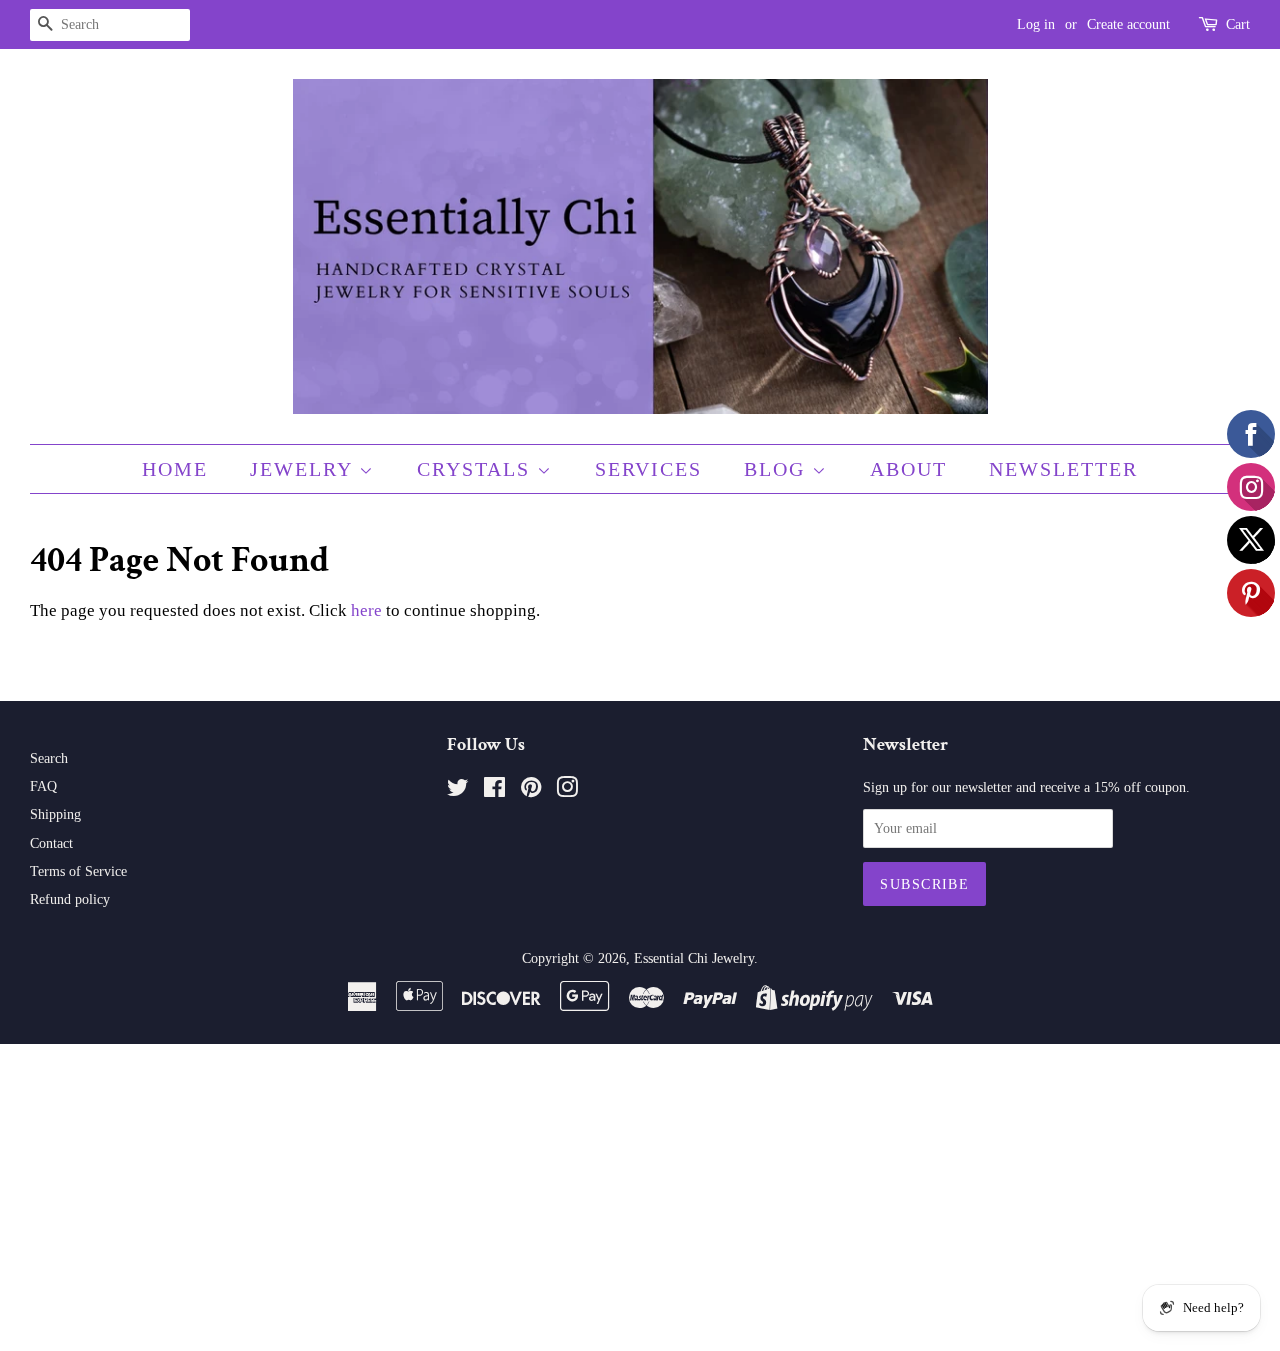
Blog (778, 469)
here (366, 610)
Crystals (477, 469)
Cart (1238, 24)
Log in (1036, 24)
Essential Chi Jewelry (694, 958)
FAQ (43, 786)
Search (49, 758)
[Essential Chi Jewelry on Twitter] (458, 791)
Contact (51, 843)
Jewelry (304, 469)
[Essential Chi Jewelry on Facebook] (494, 791)
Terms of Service (78, 871)
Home (175, 469)
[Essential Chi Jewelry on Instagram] (567, 791)
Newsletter (1063, 469)
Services (648, 469)
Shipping (55, 814)
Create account (1128, 24)
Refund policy (70, 899)
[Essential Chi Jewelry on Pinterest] (531, 791)
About (908, 469)
